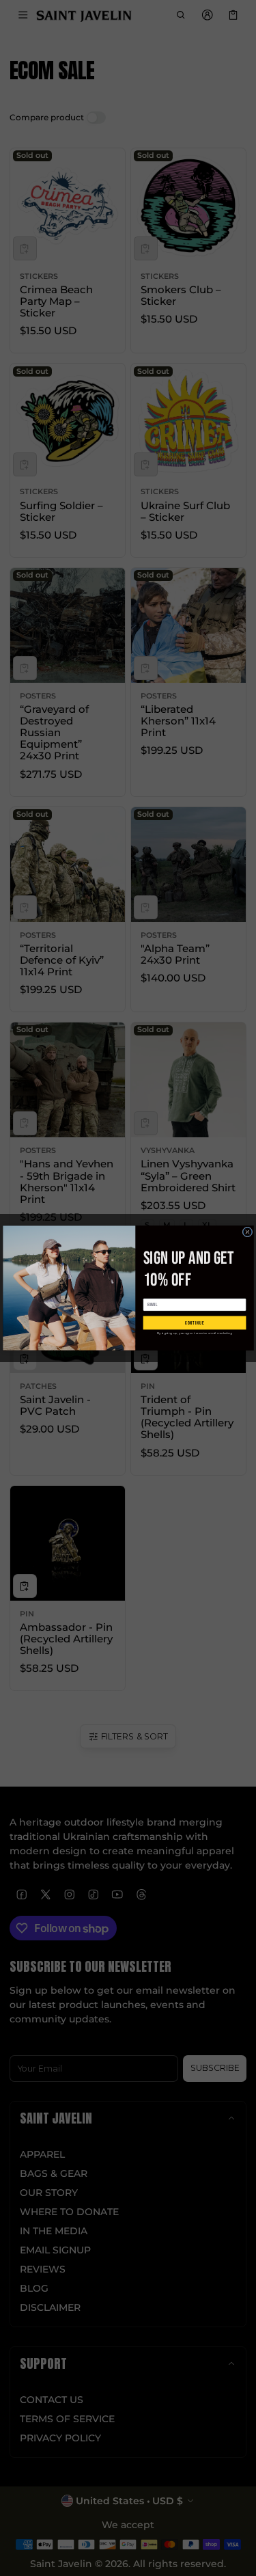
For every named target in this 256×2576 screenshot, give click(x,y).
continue (194, 1323)
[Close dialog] (247, 1232)
